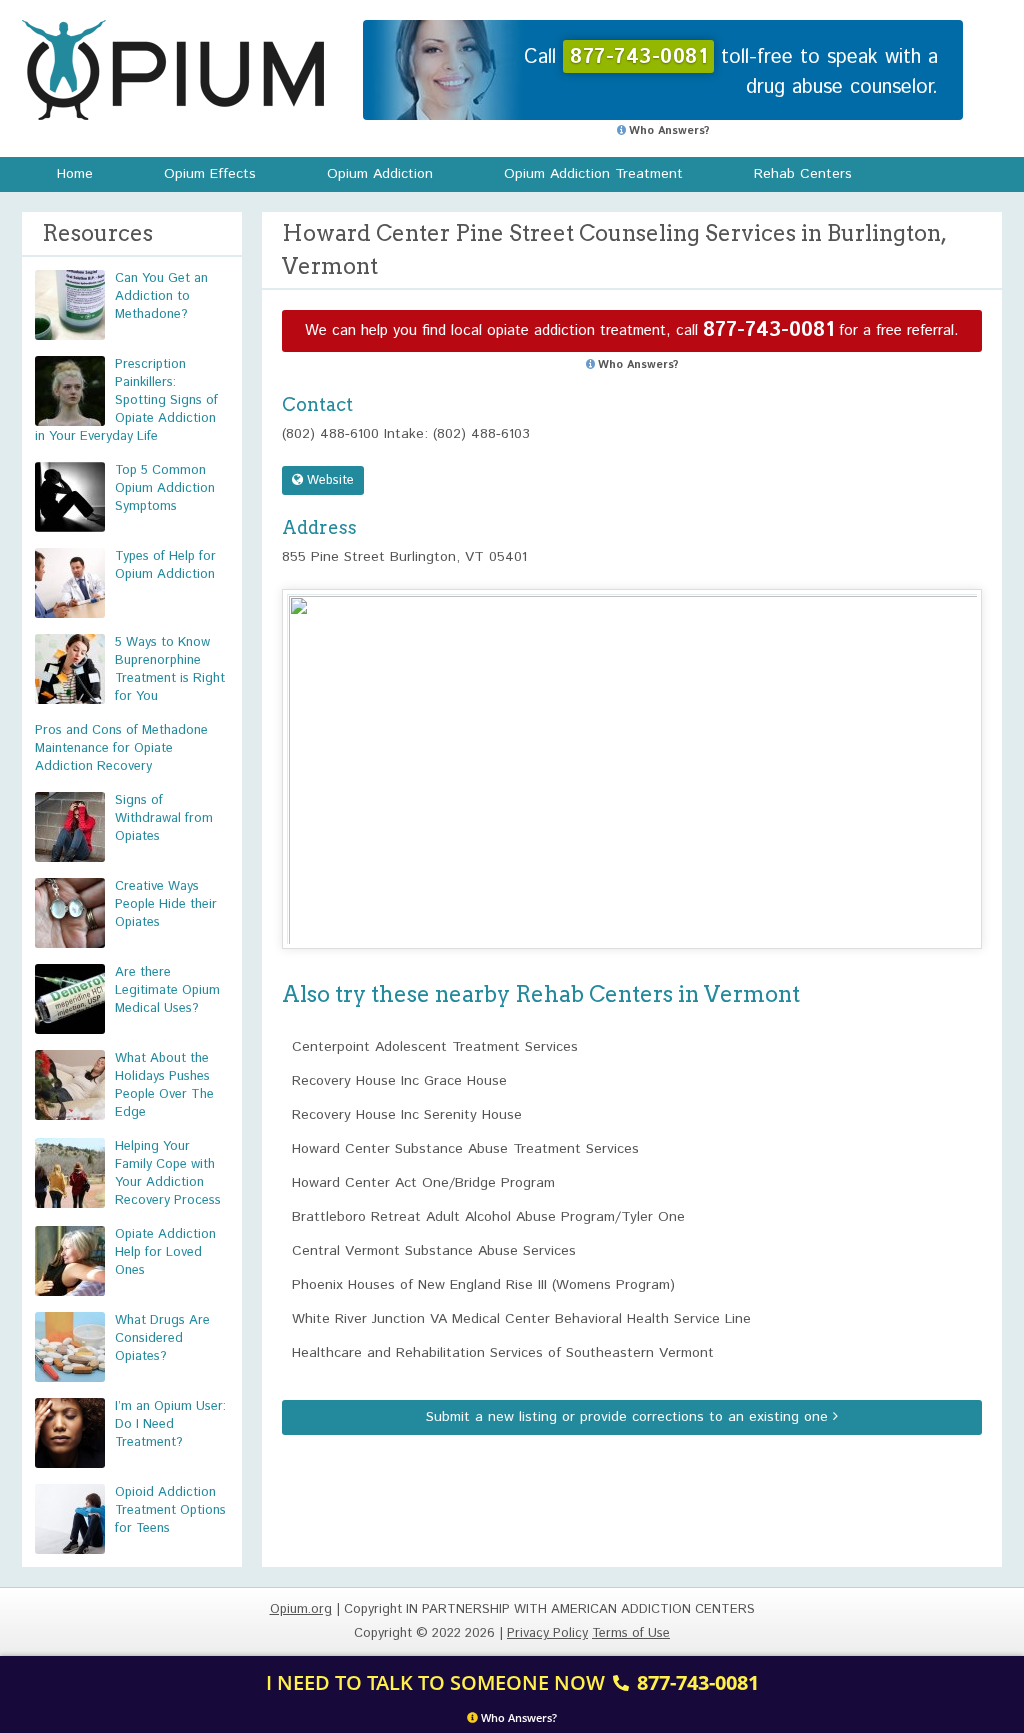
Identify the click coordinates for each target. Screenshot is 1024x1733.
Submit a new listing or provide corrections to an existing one (629, 1417)
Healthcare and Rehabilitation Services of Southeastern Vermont (503, 1353)
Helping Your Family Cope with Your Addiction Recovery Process (168, 1173)
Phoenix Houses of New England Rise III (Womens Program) (483, 1285)
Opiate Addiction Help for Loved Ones (165, 1252)
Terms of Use (631, 1633)
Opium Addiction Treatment (593, 174)
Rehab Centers (803, 174)
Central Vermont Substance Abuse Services (434, 1251)
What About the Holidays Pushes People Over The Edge (164, 1085)
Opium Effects (210, 174)
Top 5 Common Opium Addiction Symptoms (165, 488)
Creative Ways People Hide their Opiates (166, 904)
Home (75, 174)
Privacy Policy (547, 1633)
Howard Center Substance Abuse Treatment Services (465, 1149)
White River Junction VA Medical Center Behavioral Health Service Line (521, 1319)
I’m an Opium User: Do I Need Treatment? (170, 1424)
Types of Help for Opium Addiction (165, 565)
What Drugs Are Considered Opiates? (162, 1338)
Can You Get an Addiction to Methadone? (161, 296)
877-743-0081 (768, 330)
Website (328, 480)
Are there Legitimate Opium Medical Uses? (167, 990)
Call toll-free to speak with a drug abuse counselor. (731, 72)
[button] (632, 750)
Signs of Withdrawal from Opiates (164, 818)
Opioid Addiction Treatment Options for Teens (170, 1510)
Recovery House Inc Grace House (399, 1081)
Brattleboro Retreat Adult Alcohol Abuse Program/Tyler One (488, 1217)
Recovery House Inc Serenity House (407, 1115)
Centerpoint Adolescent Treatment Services (435, 1047)
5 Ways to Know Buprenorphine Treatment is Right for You (170, 669)
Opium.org (173, 70)
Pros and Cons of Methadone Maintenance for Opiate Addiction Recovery (121, 748)
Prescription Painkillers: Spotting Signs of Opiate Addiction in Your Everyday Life (126, 400)
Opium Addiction (380, 174)
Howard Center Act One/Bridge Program (423, 1183)
